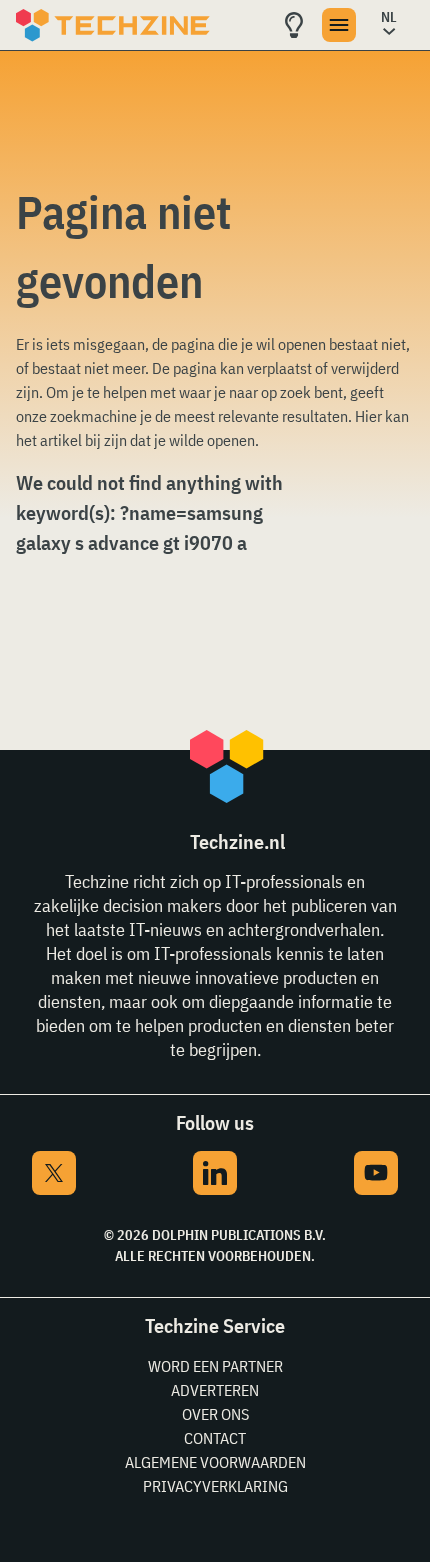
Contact (215, 1438)
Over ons (215, 1414)
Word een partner (215, 1366)
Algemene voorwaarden (215, 1462)
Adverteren (215, 1390)
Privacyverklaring (215, 1486)
